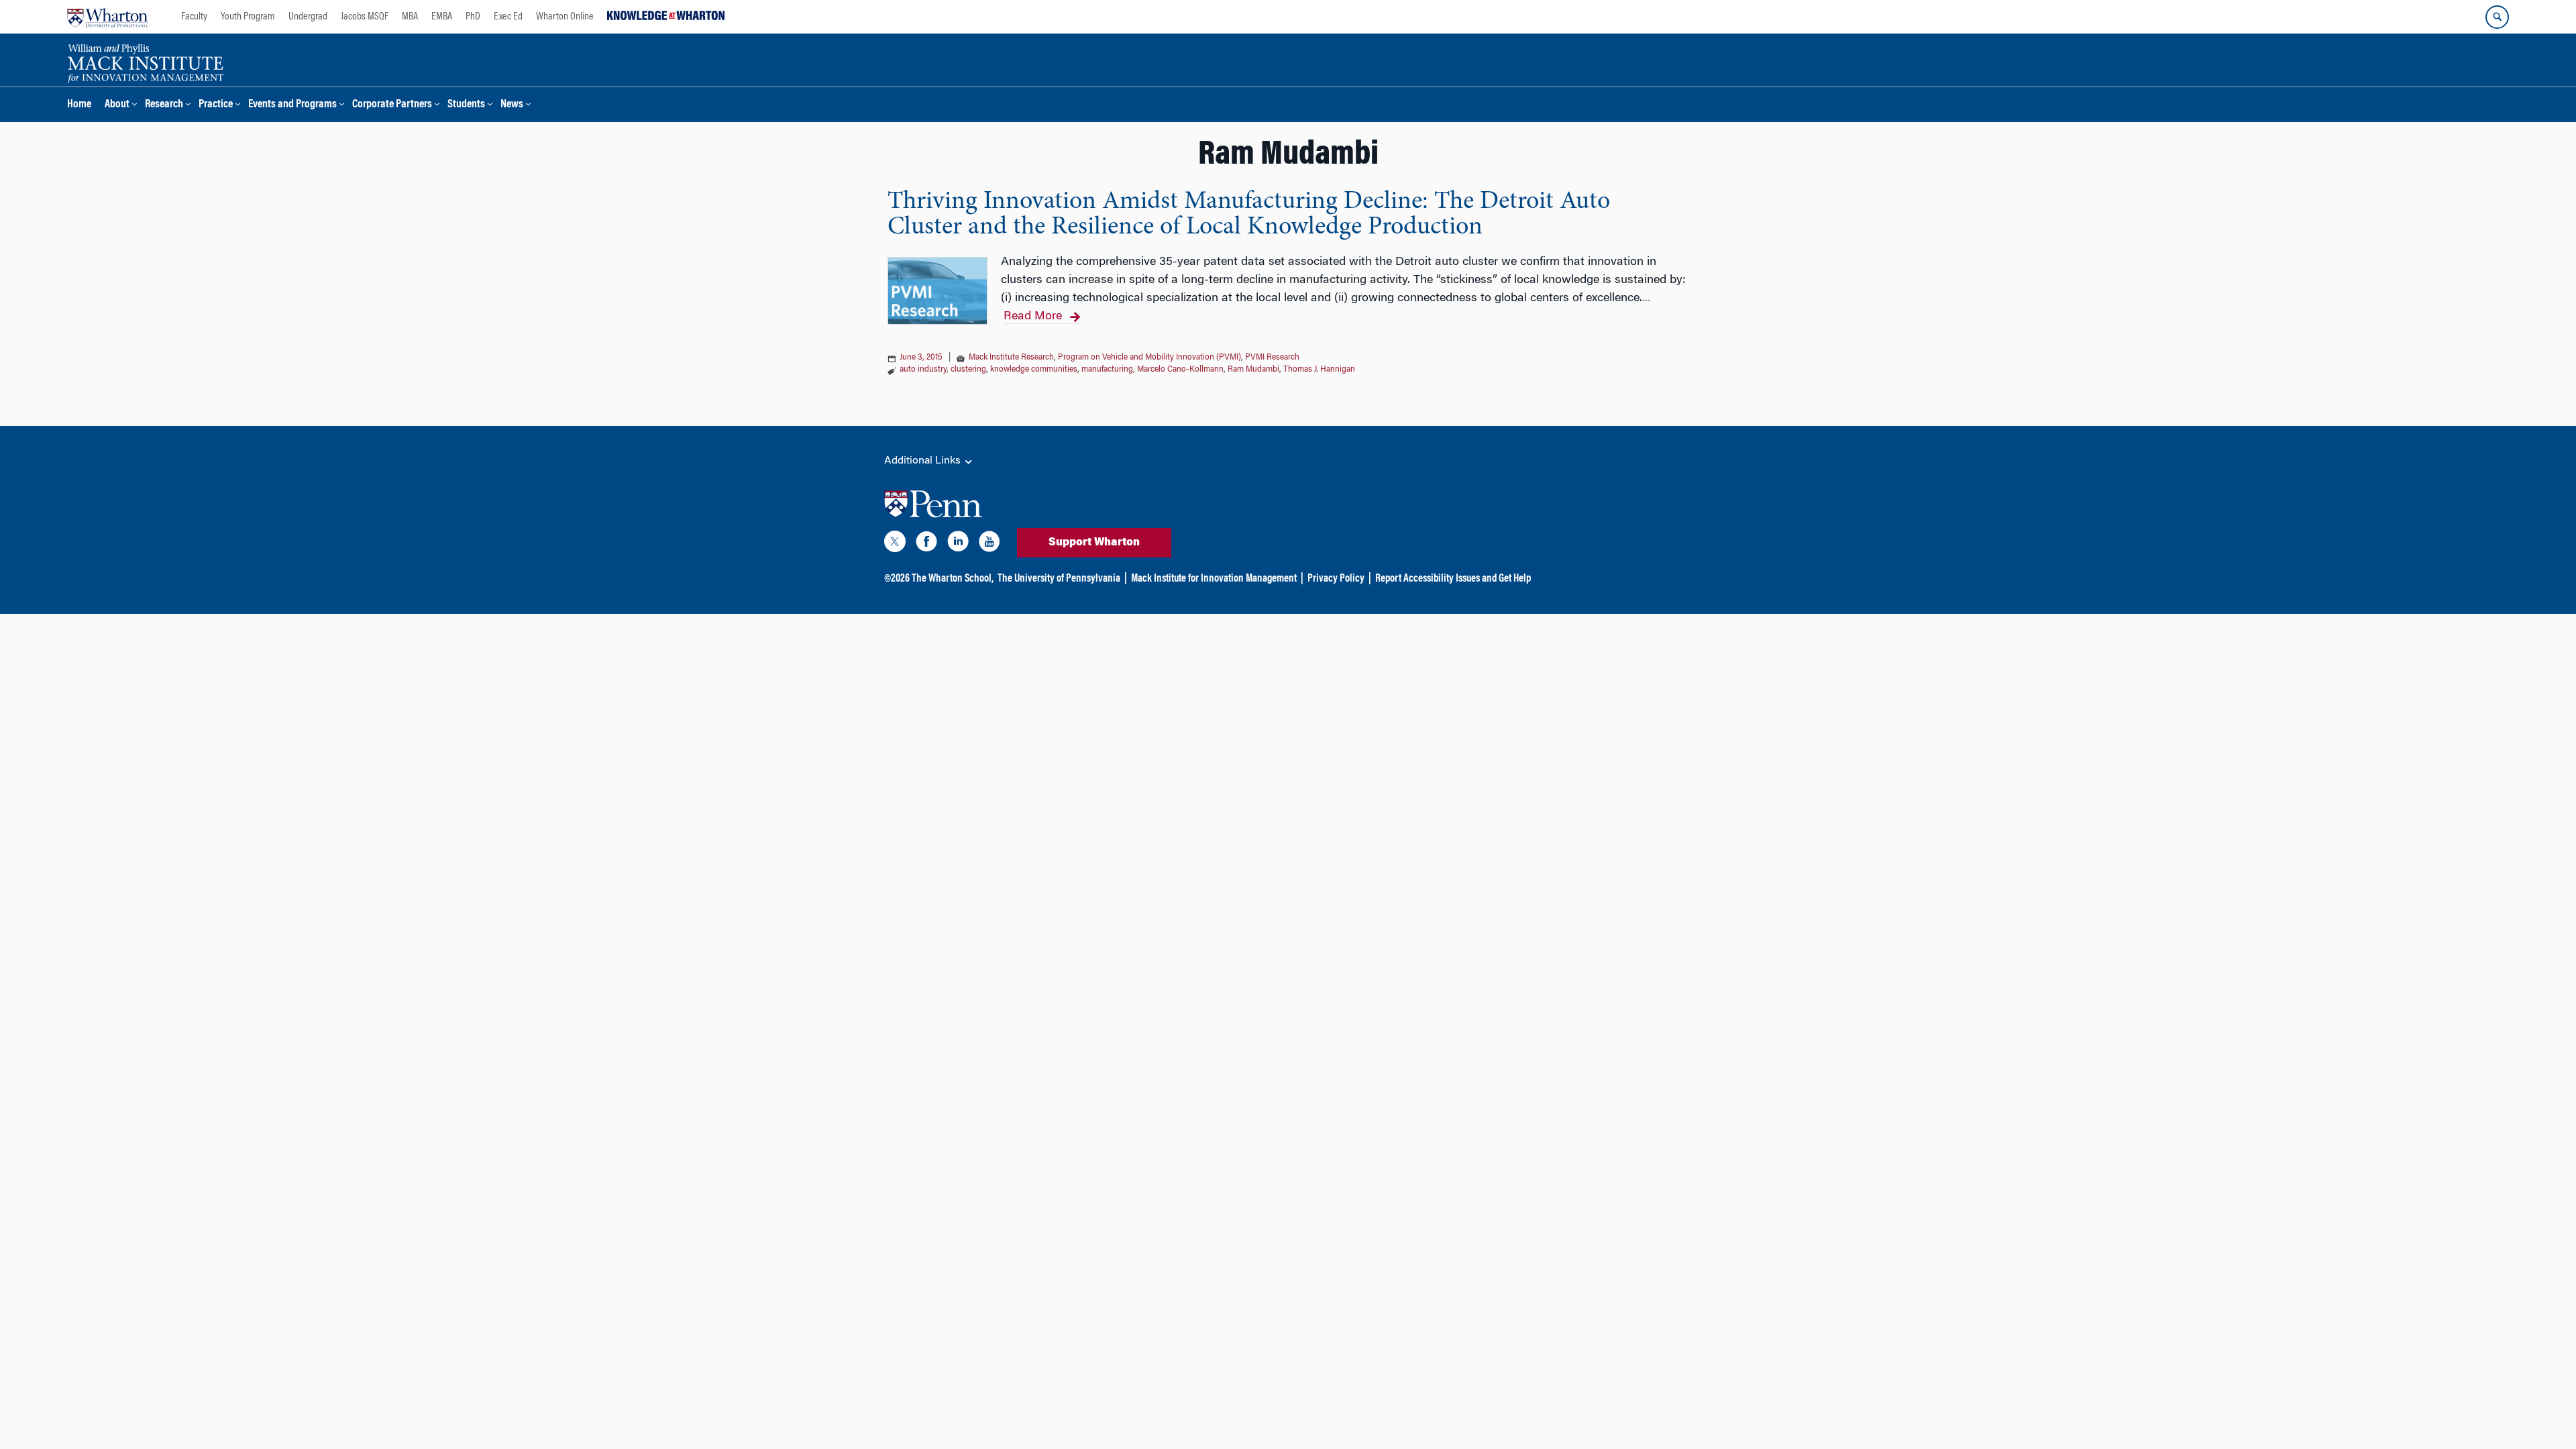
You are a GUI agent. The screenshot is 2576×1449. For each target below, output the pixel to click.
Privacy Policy (1336, 579)
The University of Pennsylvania (1059, 579)
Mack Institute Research (1011, 358)
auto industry (923, 370)
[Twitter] (895, 544)
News (512, 105)
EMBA (442, 17)
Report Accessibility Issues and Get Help (1453, 579)
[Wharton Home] (107, 17)
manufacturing (1107, 370)
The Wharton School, (953, 579)
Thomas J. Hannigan (1319, 370)
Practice (216, 105)
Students (466, 105)
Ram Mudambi (1253, 370)
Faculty (194, 17)
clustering (968, 370)
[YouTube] (989, 544)
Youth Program (248, 17)
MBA (410, 17)
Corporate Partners (392, 105)
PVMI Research (1272, 358)
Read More (1033, 317)
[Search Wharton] (2497, 17)
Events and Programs (292, 105)
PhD (473, 17)
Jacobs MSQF (365, 17)
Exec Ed (508, 17)
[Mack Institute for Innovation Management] (145, 62)
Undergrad (308, 17)
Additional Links (924, 461)
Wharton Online (565, 17)
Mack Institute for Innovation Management (1214, 579)
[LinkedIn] (958, 544)
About (117, 105)
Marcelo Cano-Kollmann (1180, 370)
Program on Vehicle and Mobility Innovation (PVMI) (1149, 358)
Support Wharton (1094, 543)
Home (79, 105)
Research (164, 105)
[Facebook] (926, 544)
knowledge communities (1034, 370)
